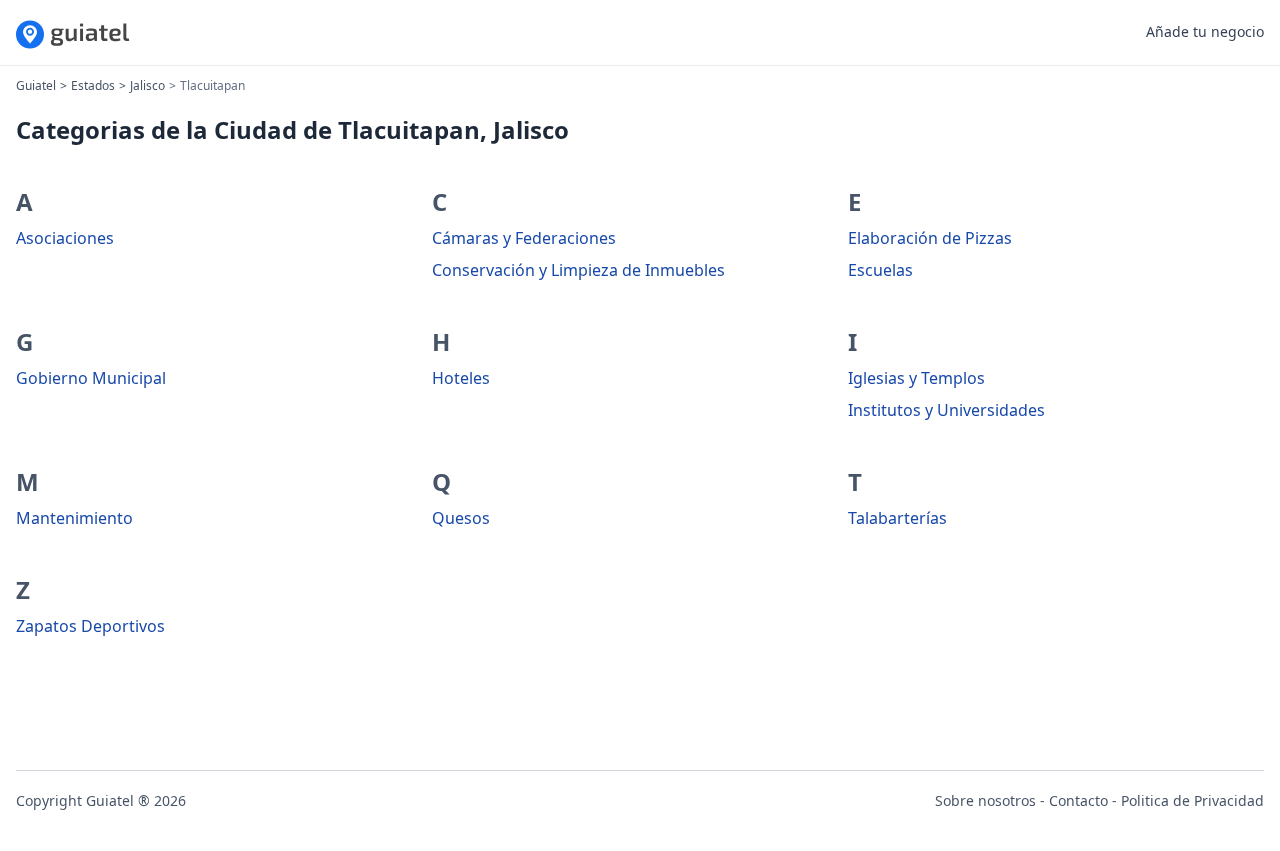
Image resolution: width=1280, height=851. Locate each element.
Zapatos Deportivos (90, 626)
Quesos (461, 518)
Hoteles (461, 378)
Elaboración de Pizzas (930, 238)
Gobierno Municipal (91, 378)
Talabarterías (897, 518)
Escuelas (880, 270)
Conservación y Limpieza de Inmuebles (578, 270)
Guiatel (36, 85)
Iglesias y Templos (916, 378)
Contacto (1078, 800)
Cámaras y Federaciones (524, 238)
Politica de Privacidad (1192, 800)
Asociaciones (65, 238)
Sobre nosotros (985, 800)
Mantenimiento (74, 518)
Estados (93, 85)
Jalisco (147, 85)
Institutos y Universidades (946, 410)
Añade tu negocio (1205, 31)
